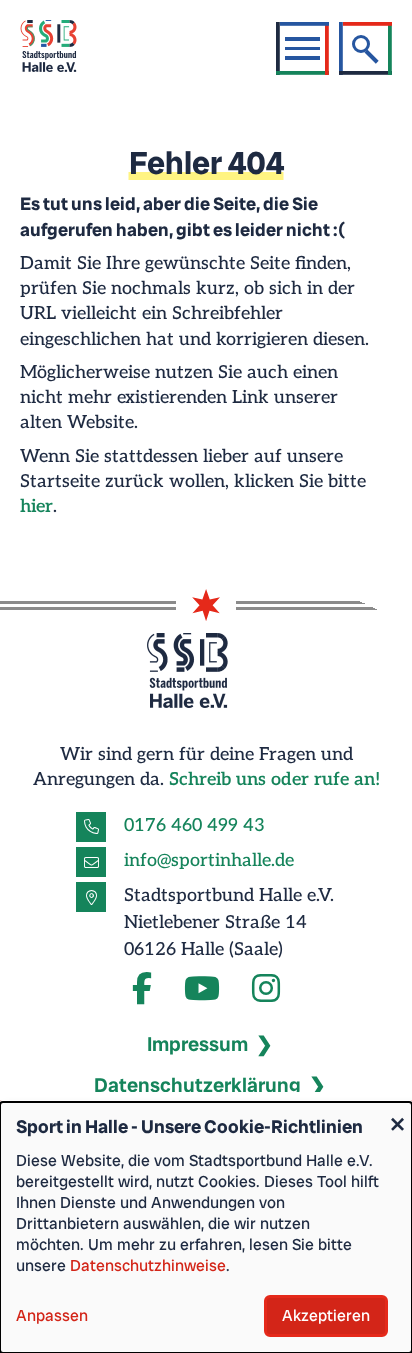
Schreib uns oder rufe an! (274, 779)
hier (36, 506)
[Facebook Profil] (142, 990)
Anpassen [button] (52, 1315)
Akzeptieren (326, 1315)
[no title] (202, 990)
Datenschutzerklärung (197, 1085)
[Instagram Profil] (266, 990)
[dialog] (206, 1227)
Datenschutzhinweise (148, 1265)
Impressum (197, 1044)
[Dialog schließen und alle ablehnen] (397, 1114)
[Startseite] (61, 48)
